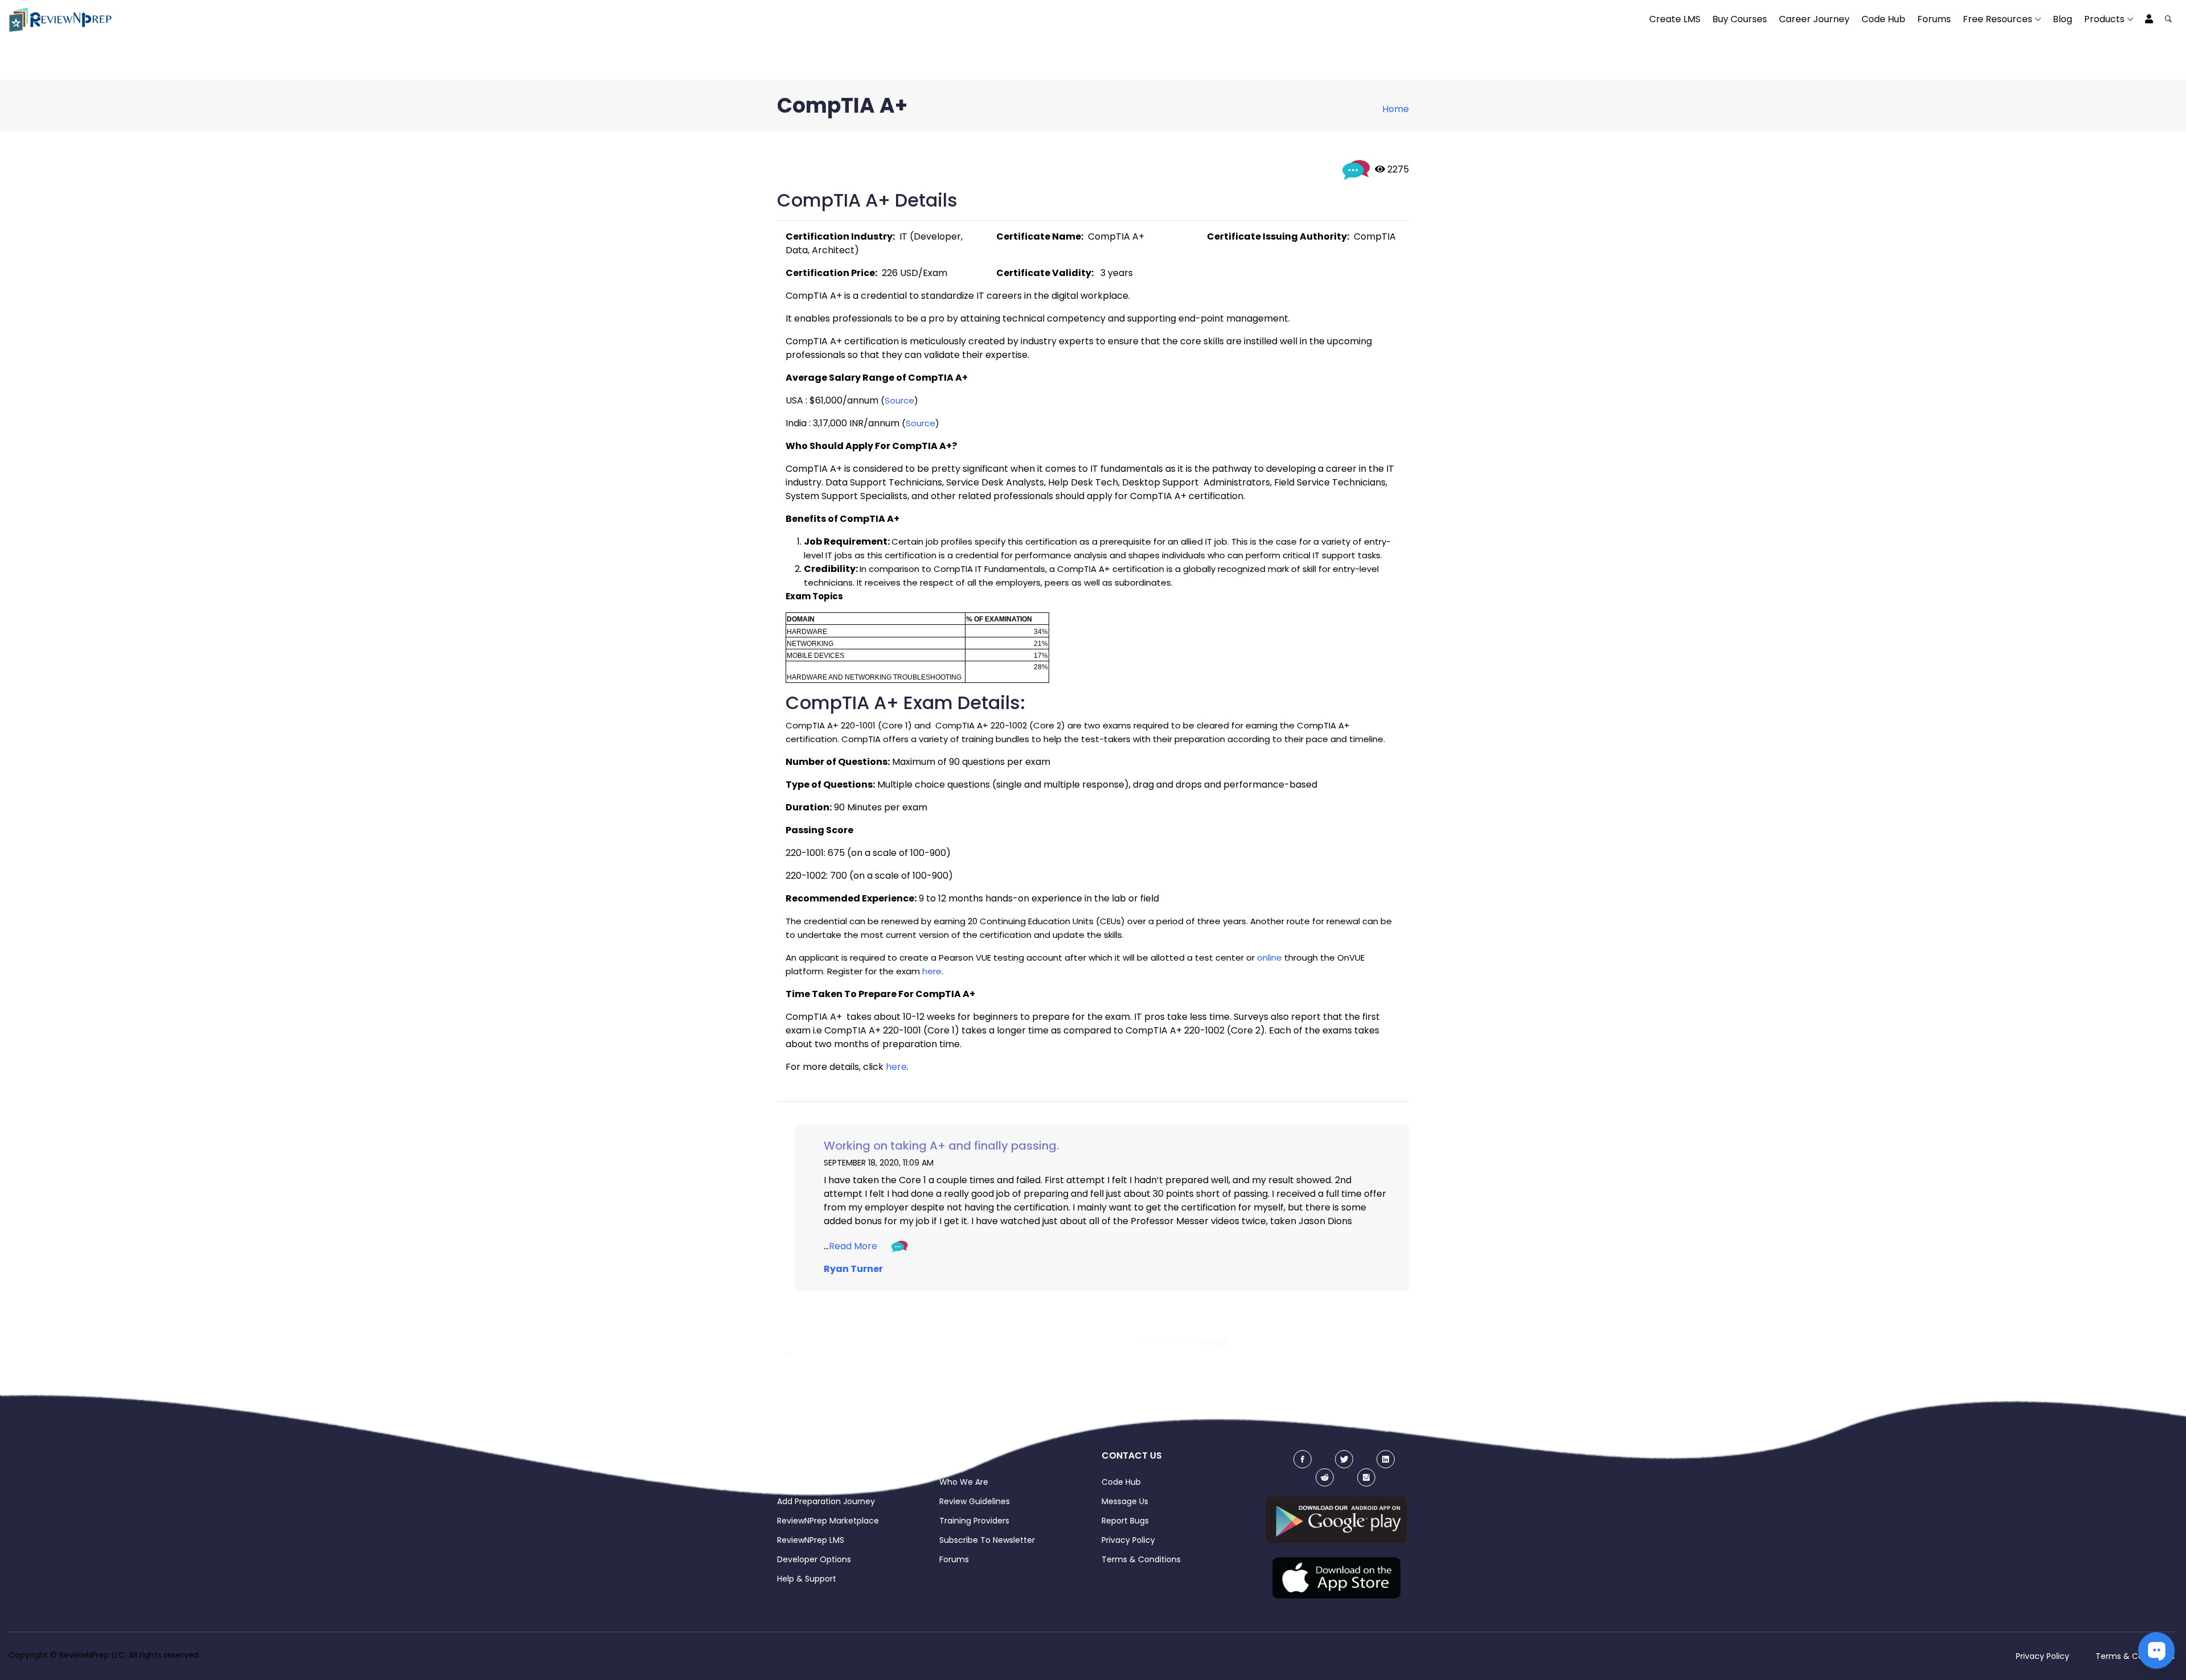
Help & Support (807, 1579)
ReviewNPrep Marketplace (828, 1521)
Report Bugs (1125, 1521)
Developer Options (814, 1559)
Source (899, 400)
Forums (1934, 19)
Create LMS (1675, 19)
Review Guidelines (975, 1501)
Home (1396, 109)
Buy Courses (1740, 19)
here (932, 971)
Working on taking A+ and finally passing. (941, 1146)
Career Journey (1814, 19)
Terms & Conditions (1141, 1559)
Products (2104, 19)
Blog (2062, 19)
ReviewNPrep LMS (811, 1540)
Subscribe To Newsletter (987, 1540)
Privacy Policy (1128, 1540)
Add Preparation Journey (826, 1501)
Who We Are (964, 1482)
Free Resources (1998, 19)
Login (787, 1482)
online (1269, 958)
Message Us (1125, 1501)
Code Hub (1883, 19)
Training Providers (974, 1521)
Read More (853, 1246)
